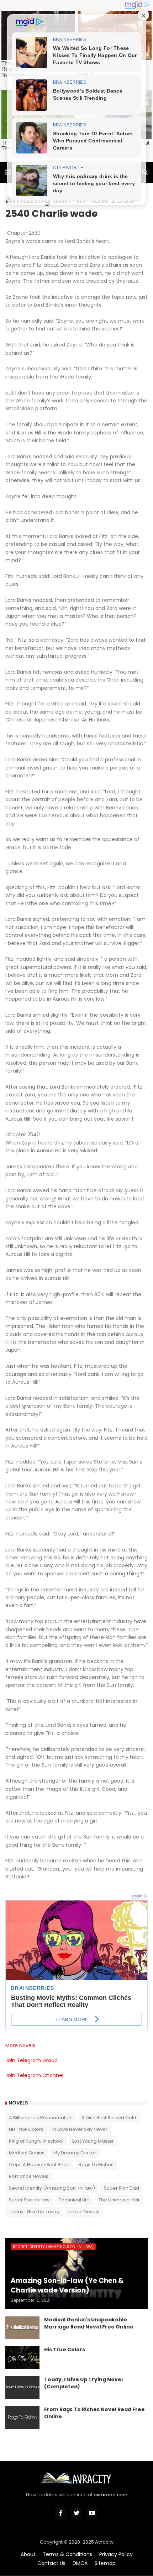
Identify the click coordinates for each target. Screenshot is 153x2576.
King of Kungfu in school (36, 2141)
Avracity (104, 2542)
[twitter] (76, 2513)
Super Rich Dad (122, 2188)
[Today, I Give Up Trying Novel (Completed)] (22, 2388)
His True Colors (26, 2129)
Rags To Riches (96, 2165)
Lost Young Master (93, 2141)
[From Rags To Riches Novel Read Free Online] (22, 2418)
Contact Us (51, 2563)
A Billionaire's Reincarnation (41, 2118)
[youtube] (92, 2513)
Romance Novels (29, 2176)
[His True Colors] (22, 2358)
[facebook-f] (61, 2513)
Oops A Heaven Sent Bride (39, 2165)
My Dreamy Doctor (75, 2153)
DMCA (80, 2563)
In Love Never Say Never (80, 2129)
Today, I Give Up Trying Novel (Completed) (83, 2383)
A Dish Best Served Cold (109, 2118)
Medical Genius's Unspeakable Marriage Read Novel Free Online (89, 2323)
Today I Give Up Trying (34, 2212)
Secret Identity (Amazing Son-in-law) (52, 2188)
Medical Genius (27, 2153)
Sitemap (105, 2563)
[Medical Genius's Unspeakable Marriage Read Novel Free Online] (22, 2328)
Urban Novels (84, 2212)
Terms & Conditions (67, 2554)
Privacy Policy (116, 2554)
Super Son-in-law (29, 2200)
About (28, 2554)
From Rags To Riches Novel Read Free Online (94, 2413)
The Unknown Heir (119, 2200)
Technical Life (74, 2200)
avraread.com (110, 2495)
